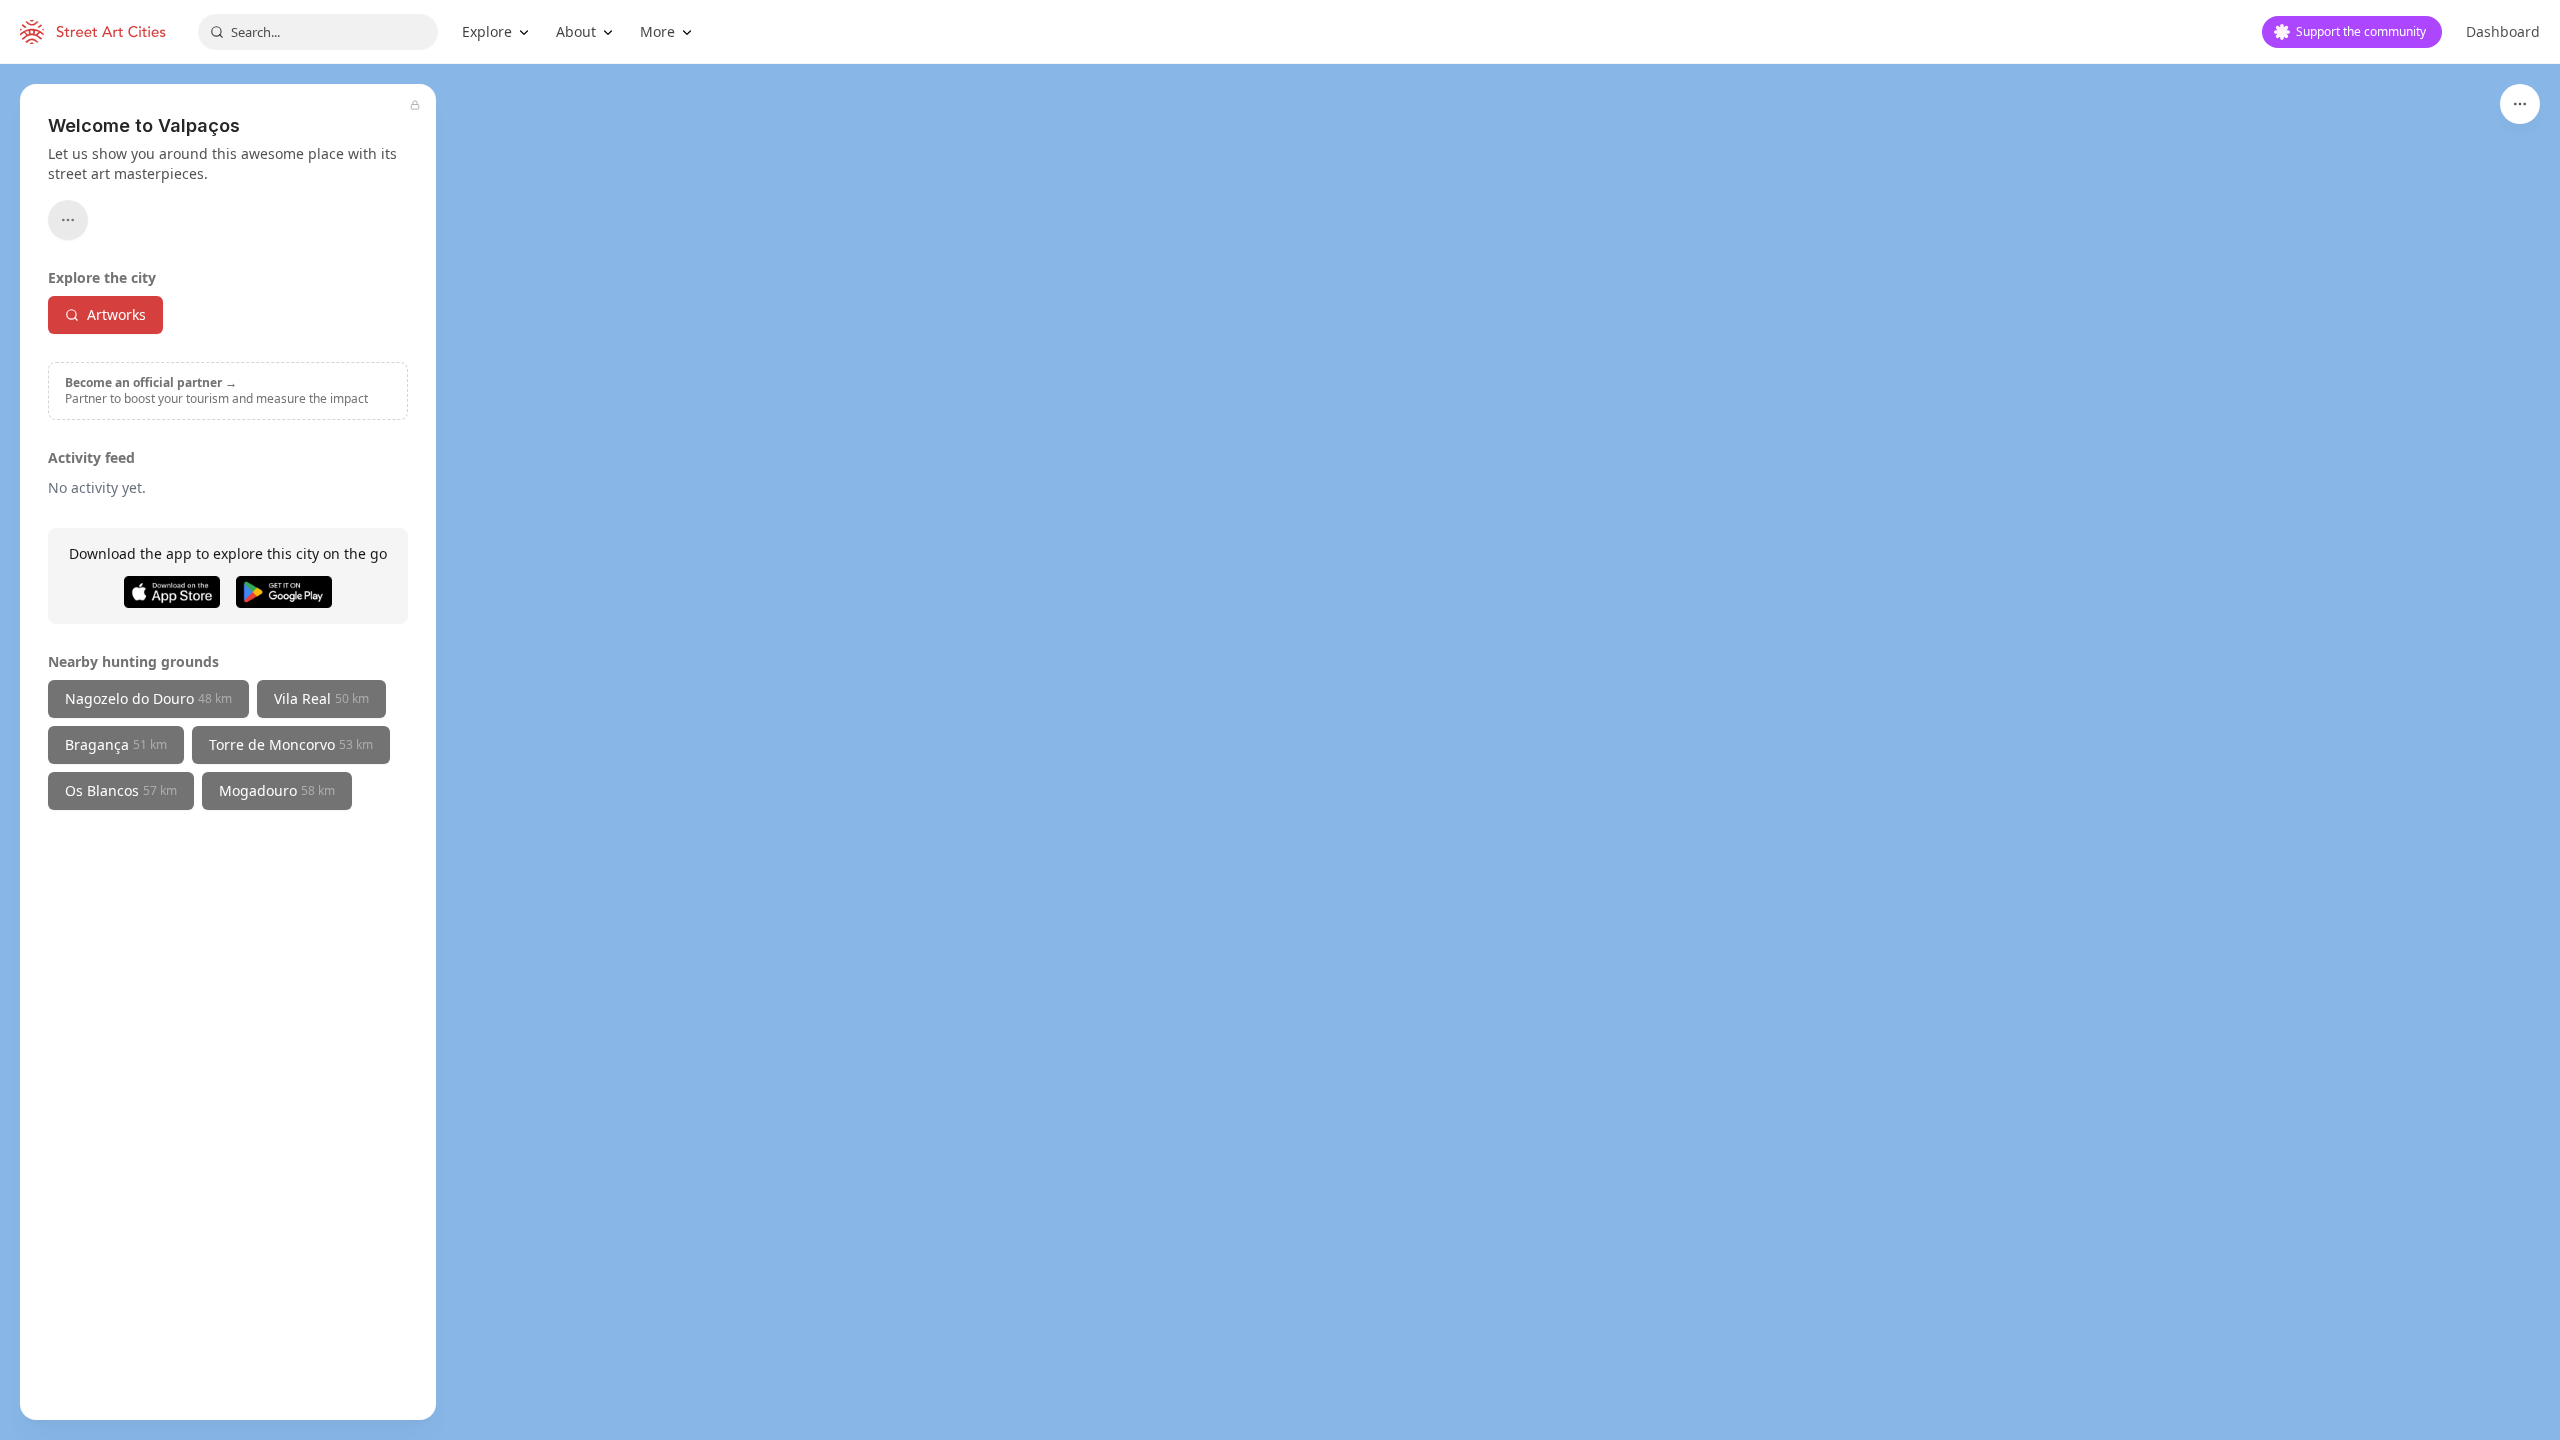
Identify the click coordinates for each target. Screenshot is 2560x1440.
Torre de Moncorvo (291, 744)
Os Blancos (121, 790)
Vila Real (321, 698)
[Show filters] (2520, 104)
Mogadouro (277, 790)
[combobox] (318, 32)
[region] (1280, 752)
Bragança (116, 744)
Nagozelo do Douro (148, 698)
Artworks (116, 314)
